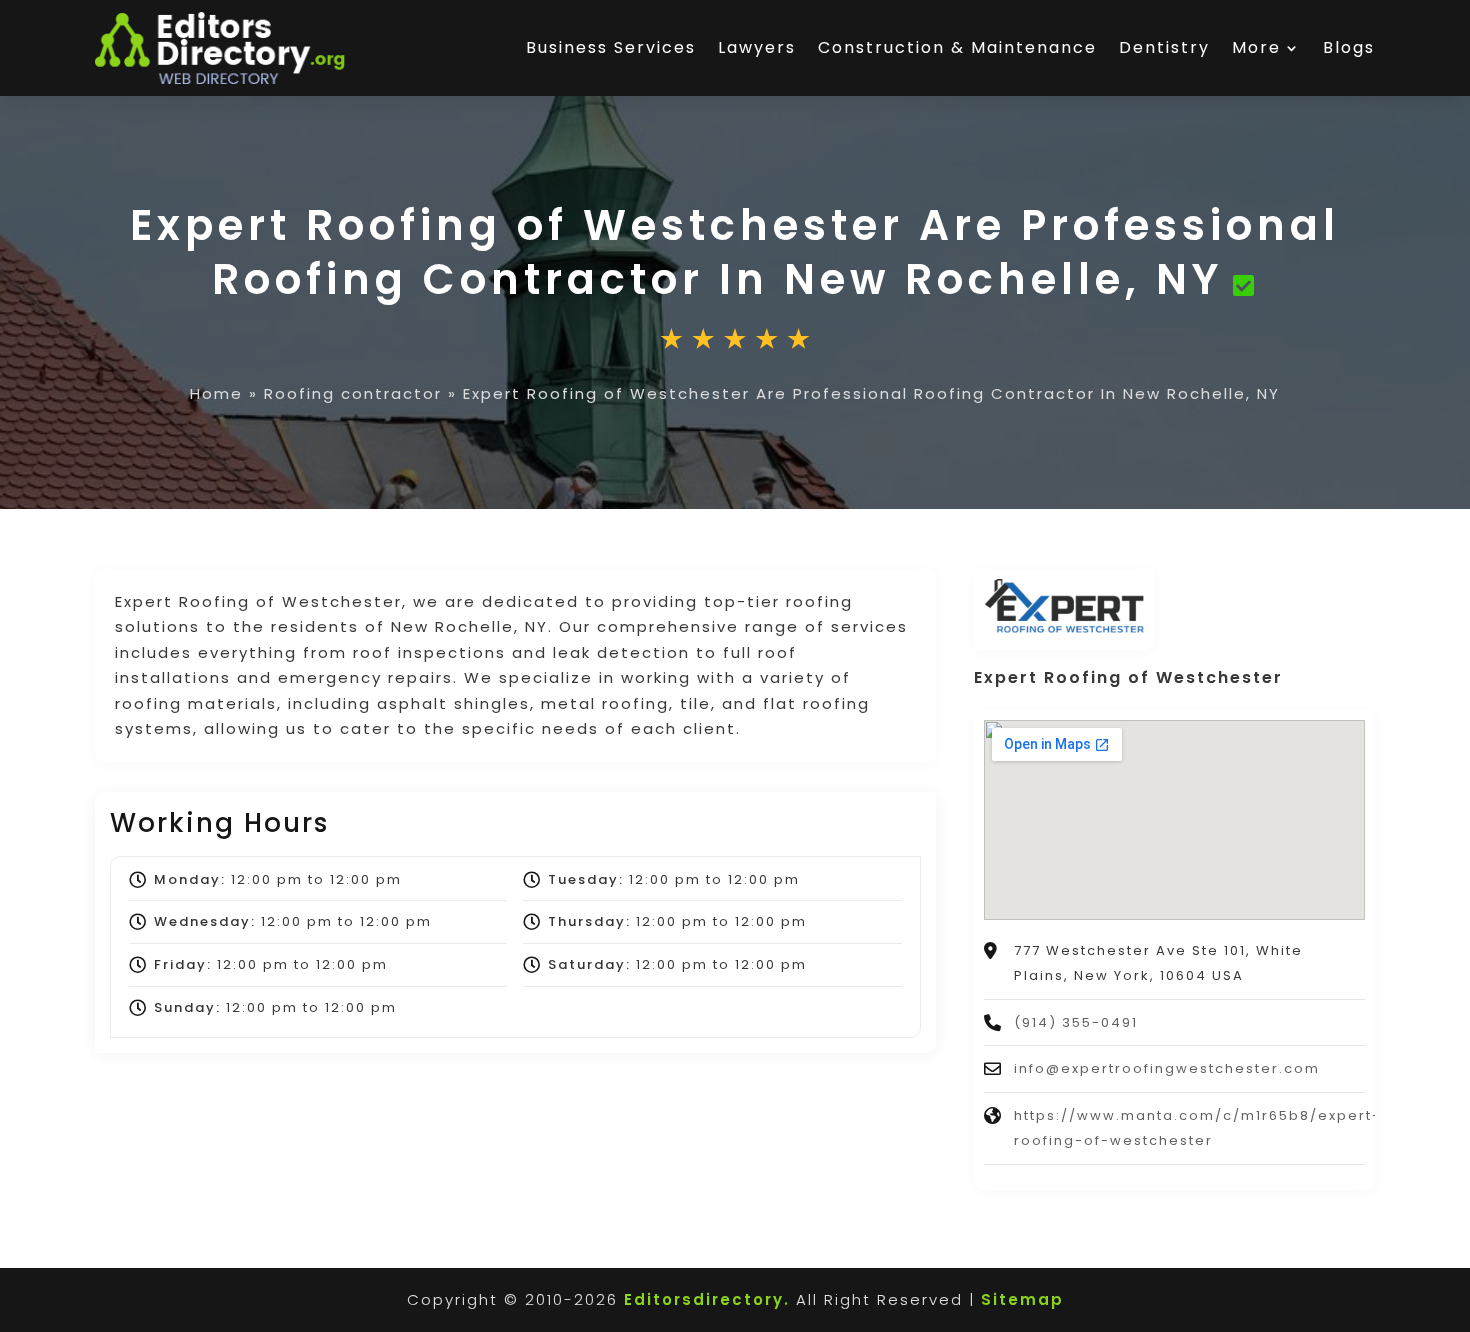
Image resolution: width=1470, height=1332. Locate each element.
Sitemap (1022, 1299)
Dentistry (1164, 47)
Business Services (611, 47)
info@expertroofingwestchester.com (1167, 1068)
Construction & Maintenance (957, 47)
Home (216, 393)
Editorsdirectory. (707, 1299)
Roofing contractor (353, 393)
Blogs (1349, 47)
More (1256, 47)
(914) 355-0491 (1076, 1022)
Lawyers (757, 47)
